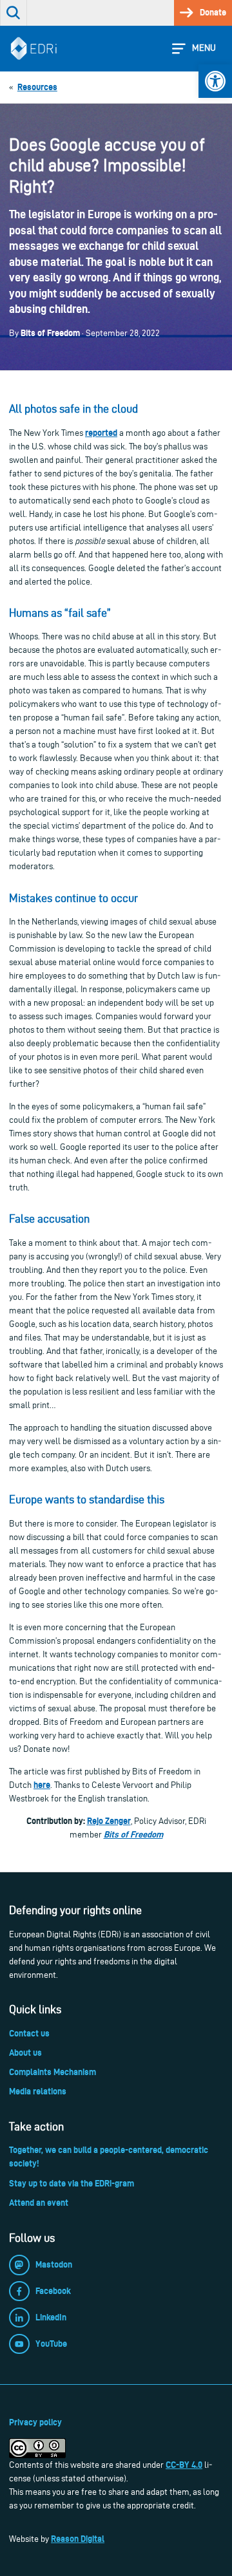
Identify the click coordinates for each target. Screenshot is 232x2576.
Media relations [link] (38, 2091)
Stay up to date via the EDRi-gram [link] (72, 2183)
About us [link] (25, 2053)
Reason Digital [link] (78, 2539)
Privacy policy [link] (35, 2422)
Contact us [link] (29, 2033)
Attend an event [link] (39, 2203)
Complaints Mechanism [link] (53, 2072)
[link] (215, 81)
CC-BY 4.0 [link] (184, 2465)
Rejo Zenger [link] (109, 1821)
